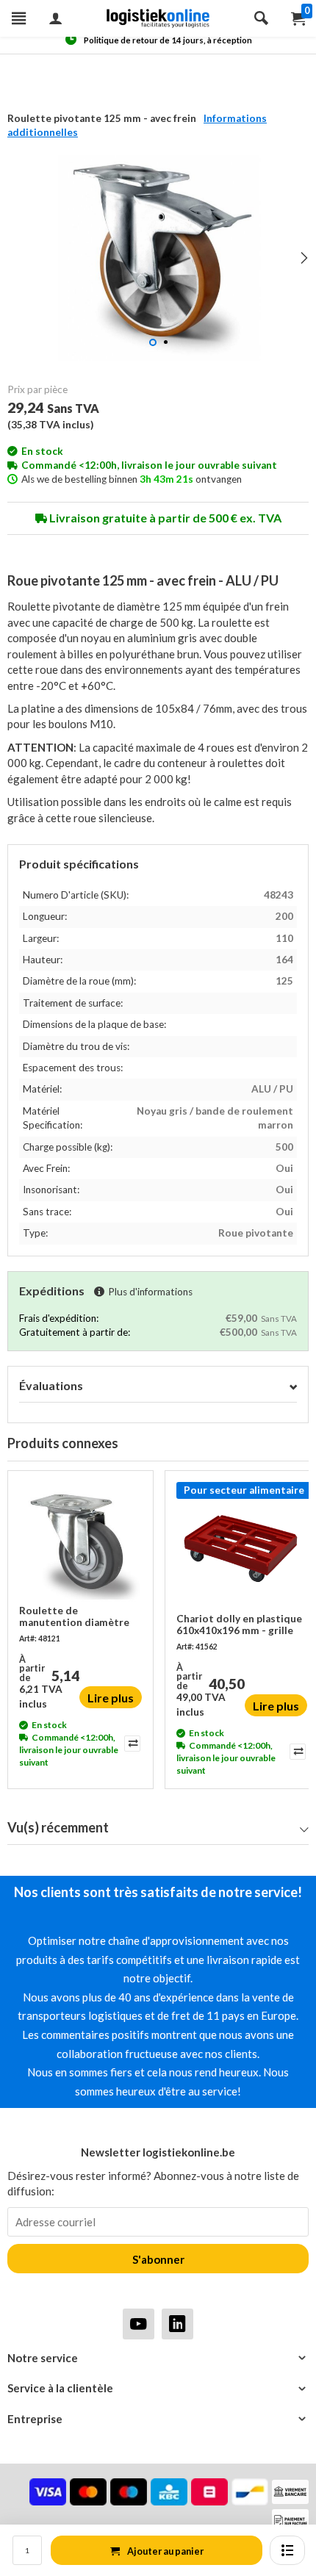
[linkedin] (177, 2324)
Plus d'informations (150, 1292)
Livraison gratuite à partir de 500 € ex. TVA (164, 518)
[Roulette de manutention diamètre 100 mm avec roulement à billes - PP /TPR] (80, 1543)
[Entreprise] (158, 2419)
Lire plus (111, 1698)
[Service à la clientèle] (158, 2388)
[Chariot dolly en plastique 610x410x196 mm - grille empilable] (242, 1547)
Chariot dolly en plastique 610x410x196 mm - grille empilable (239, 1625)
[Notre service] (158, 2358)
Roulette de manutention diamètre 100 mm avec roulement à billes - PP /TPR (80, 1617)
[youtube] (139, 2324)
